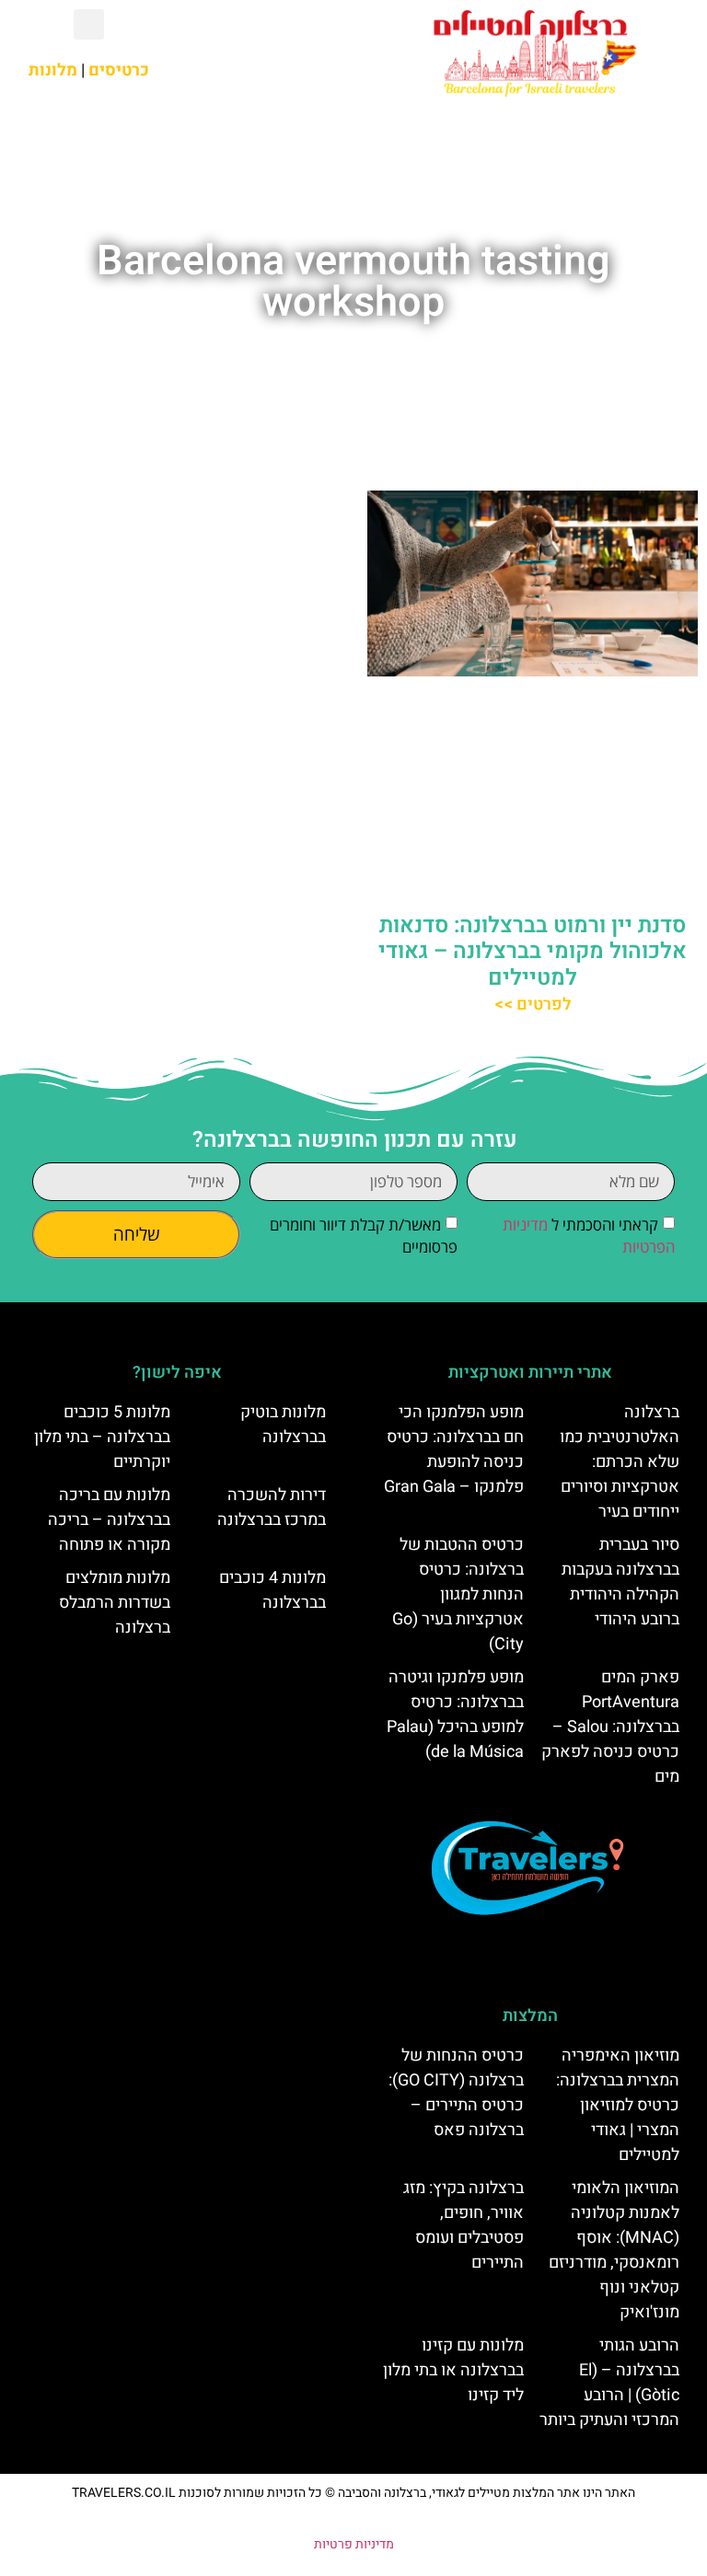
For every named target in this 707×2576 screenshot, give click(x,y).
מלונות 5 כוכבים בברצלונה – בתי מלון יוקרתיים (102, 1437)
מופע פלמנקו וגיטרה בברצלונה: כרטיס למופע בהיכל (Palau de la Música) (455, 1715)
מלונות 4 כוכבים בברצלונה (272, 1590)
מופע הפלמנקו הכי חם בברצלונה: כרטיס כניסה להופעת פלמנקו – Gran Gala (454, 1450)
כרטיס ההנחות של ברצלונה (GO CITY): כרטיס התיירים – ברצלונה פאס (456, 2093)
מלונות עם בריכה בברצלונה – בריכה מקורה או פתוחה (109, 1520)
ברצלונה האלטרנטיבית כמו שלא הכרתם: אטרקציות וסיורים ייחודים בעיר (620, 1462)
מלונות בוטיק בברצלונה (283, 1425)
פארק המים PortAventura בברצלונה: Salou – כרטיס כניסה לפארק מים (610, 1727)
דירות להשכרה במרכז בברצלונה (272, 1507)
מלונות (53, 70)
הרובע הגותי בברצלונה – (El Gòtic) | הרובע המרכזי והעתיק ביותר (609, 2383)
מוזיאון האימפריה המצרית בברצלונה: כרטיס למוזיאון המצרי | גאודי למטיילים (618, 2105)
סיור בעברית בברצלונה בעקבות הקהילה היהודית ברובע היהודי (620, 1582)
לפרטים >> (533, 1005)
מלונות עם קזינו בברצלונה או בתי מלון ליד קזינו (453, 2370)
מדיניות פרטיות (354, 2544)
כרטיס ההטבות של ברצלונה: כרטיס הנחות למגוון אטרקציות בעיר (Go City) (458, 1594)
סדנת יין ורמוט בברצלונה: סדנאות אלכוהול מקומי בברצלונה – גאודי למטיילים (533, 952)
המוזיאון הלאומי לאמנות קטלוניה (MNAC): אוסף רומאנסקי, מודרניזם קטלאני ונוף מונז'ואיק (614, 2250)
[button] (266, 52)
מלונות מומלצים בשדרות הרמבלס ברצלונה (115, 1603)
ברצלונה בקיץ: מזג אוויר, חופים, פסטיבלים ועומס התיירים (464, 2225)
